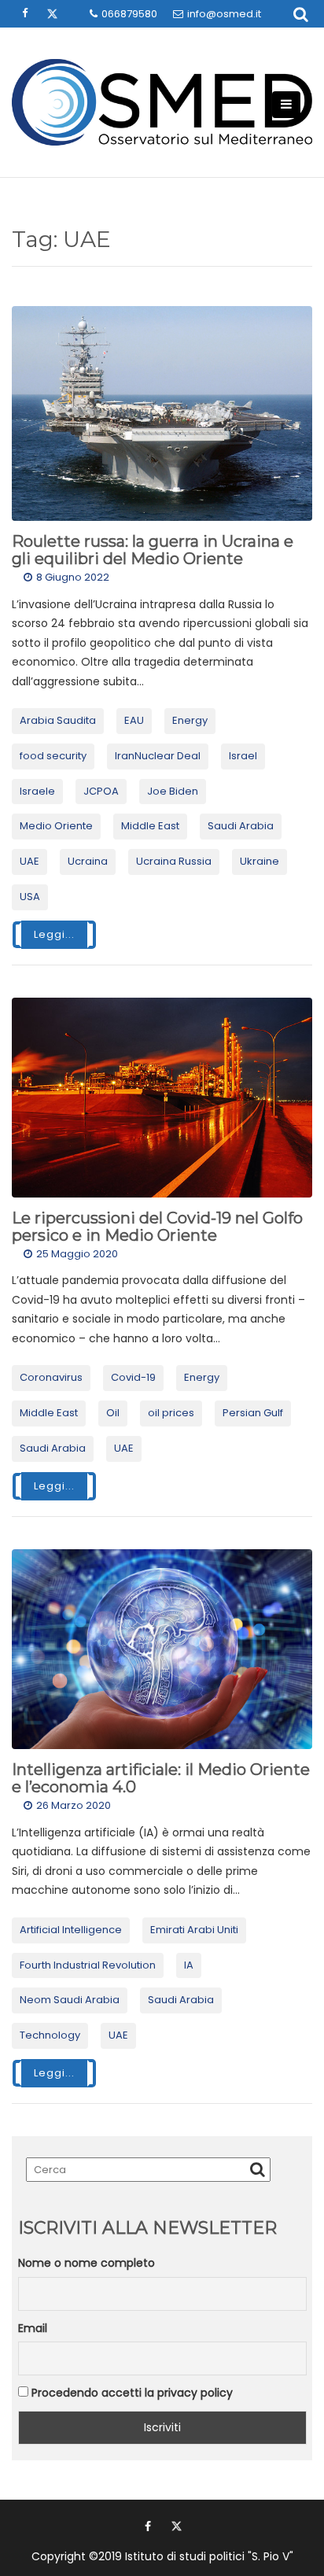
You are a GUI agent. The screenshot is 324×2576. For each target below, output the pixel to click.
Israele (37, 791)
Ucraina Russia (174, 861)
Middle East (150, 826)
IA (189, 1965)
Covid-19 (133, 1377)
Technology (50, 2035)
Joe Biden (173, 791)
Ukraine (260, 861)
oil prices (171, 1413)
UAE (29, 861)
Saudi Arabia (241, 826)
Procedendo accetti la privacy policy (131, 2393)
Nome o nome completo (87, 2263)
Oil (113, 1413)
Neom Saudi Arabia (70, 2000)
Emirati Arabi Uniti (194, 1930)
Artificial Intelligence (71, 1930)
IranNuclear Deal (158, 756)
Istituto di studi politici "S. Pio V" (209, 2556)
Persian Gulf (253, 1413)
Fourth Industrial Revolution (88, 1965)
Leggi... (54, 934)
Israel (243, 756)
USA (30, 897)
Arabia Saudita (58, 720)
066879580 (129, 14)
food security (53, 756)
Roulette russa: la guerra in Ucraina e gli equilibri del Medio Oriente (153, 550)
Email (33, 2328)
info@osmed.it (224, 14)
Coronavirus (51, 1377)
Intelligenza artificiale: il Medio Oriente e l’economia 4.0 (161, 1778)
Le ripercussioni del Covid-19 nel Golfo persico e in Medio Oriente (157, 1227)
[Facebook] (148, 2526)
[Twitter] (176, 2526)
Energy (190, 720)
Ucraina (88, 861)
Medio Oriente (56, 826)
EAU (134, 720)
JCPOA (101, 791)
